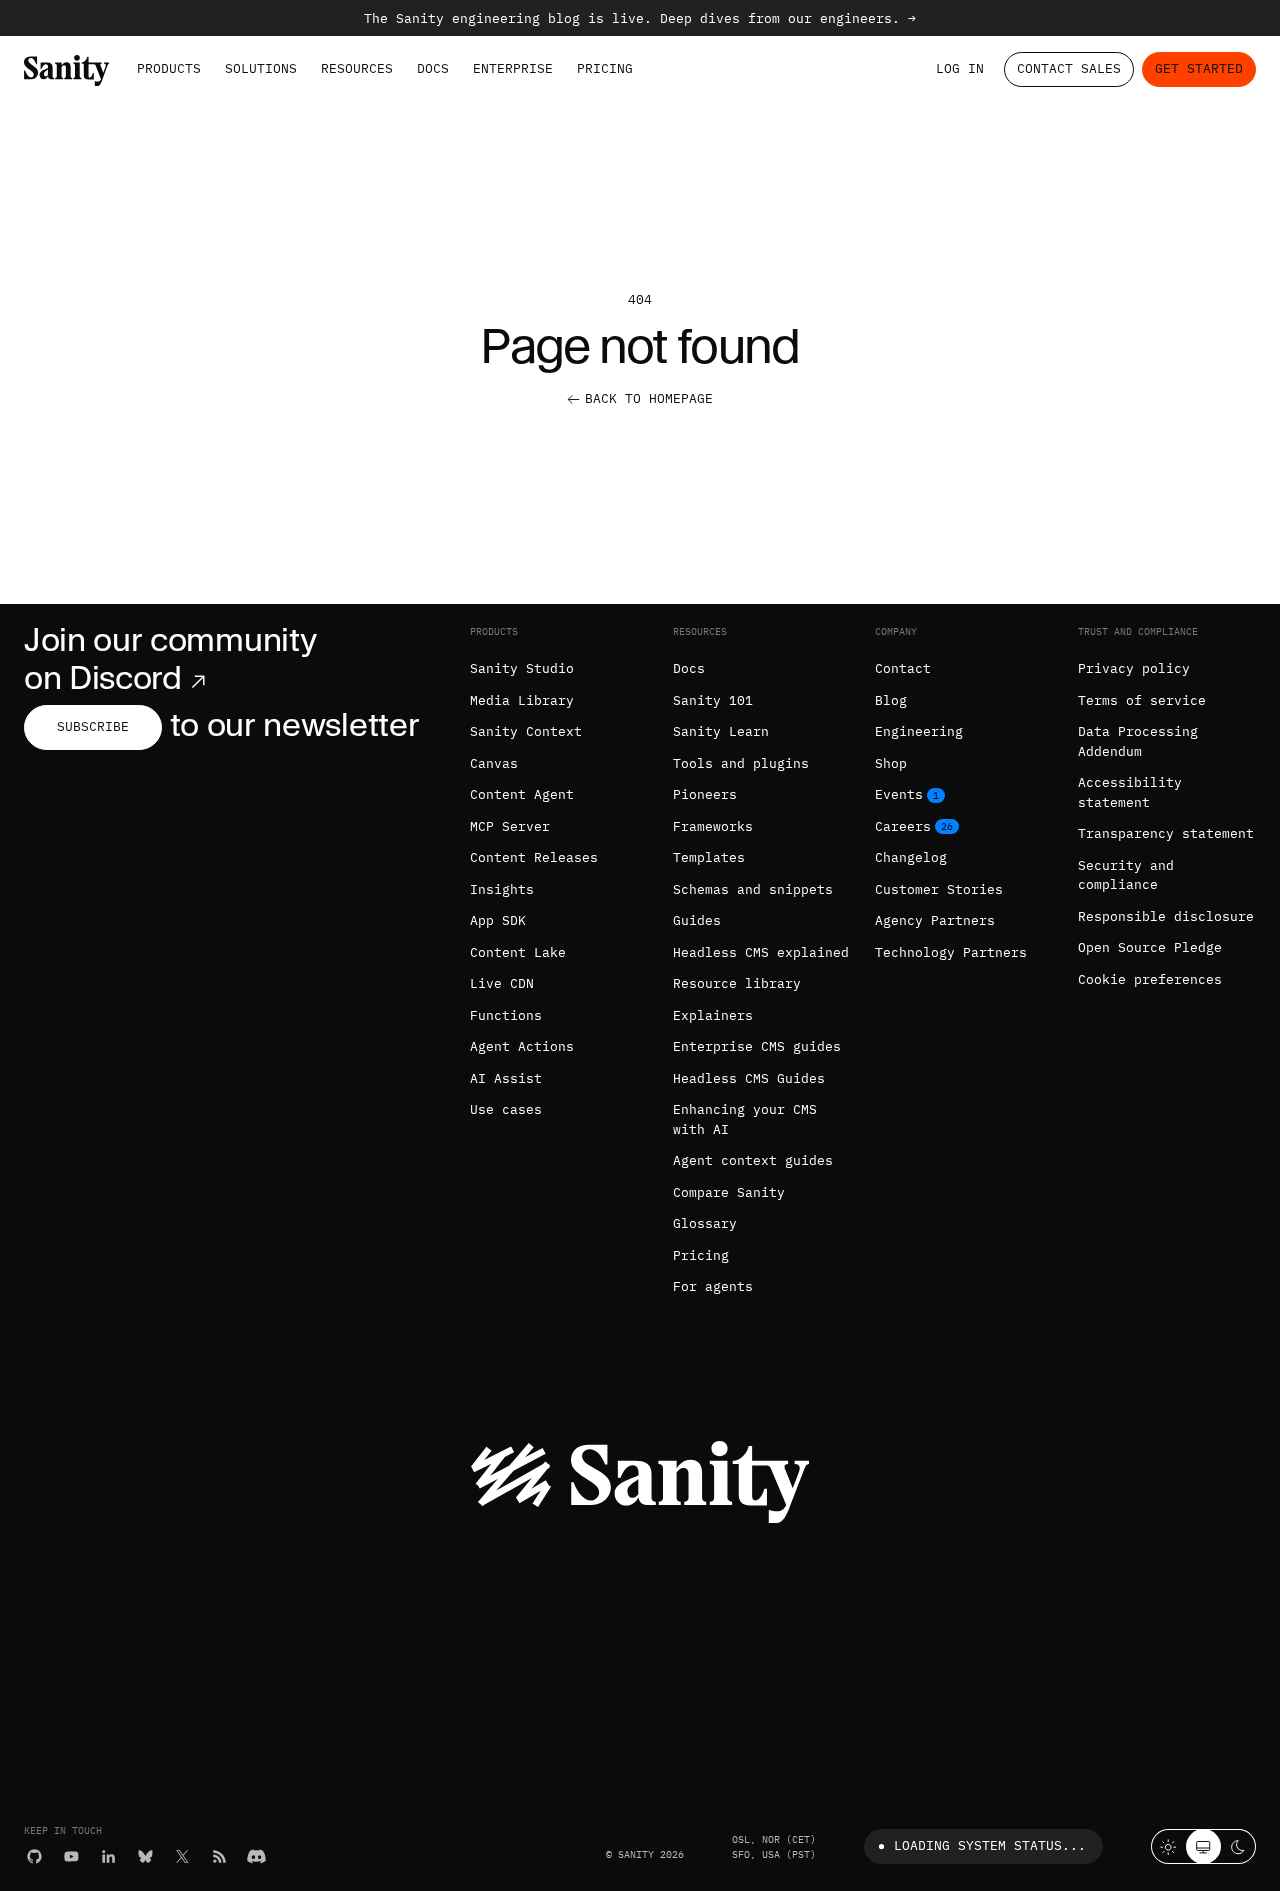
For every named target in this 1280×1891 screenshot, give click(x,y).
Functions (506, 1015)
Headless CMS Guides (749, 1078)
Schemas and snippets (753, 889)
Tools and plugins (741, 763)
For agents (713, 1286)
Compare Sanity (729, 1192)
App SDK (498, 920)
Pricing (605, 68)
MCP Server (510, 826)
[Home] (66, 70)
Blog (891, 700)
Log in (960, 68)
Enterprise (513, 68)
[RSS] (219, 1856)
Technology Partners (951, 952)
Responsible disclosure (1166, 916)
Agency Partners (935, 920)
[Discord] (256, 1856)
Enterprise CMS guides (757, 1046)
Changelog (911, 857)
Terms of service (1142, 700)
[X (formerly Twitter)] (182, 1856)
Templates (709, 857)
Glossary (705, 1223)
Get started (1199, 68)
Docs (433, 68)
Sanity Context (526, 731)
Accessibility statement (1130, 792)
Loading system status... (990, 1845)
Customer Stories (939, 889)
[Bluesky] (145, 1856)
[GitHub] (34, 1856)
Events (899, 794)
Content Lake (518, 952)
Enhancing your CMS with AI (745, 1119)
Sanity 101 (713, 700)
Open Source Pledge (1150, 947)
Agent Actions (522, 1046)
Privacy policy (1134, 668)
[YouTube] (71, 1856)
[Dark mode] (1238, 1846)
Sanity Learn (721, 731)
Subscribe (93, 726)
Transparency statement (1166, 833)
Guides (697, 920)
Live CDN (502, 983)
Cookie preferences (1150, 979)
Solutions (261, 68)
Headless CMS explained (761, 952)
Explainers (713, 1015)
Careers (903, 826)
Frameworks (713, 826)
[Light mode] (1168, 1846)
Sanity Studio (522, 668)
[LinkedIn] (108, 1856)
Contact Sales (1069, 68)
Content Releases (534, 857)
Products (169, 68)
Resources (357, 68)
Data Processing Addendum (1138, 741)
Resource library (737, 983)
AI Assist (506, 1078)
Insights (502, 889)
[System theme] (1203, 1846)
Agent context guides (753, 1160)
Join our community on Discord (170, 658)
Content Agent (522, 794)
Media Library (522, 700)
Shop (891, 763)
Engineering (919, 731)
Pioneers (705, 794)
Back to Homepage (649, 398)
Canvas (494, 763)
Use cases (506, 1109)
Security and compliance (1126, 875)
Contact (903, 668)
